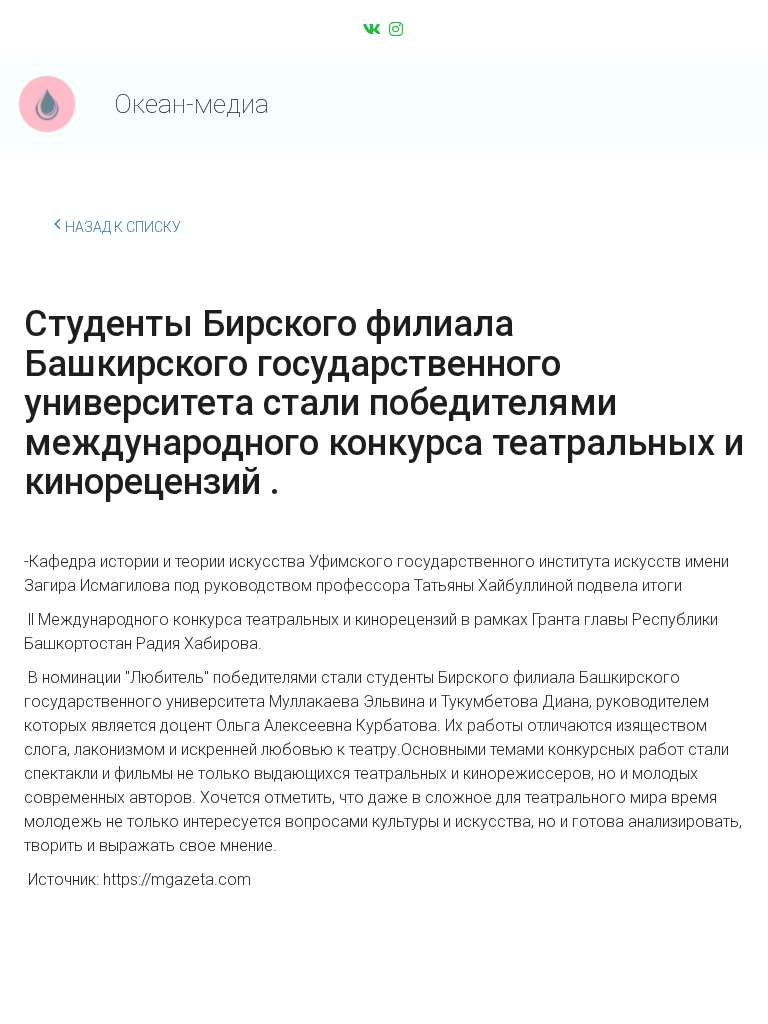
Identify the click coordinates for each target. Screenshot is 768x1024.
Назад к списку (123, 227)
